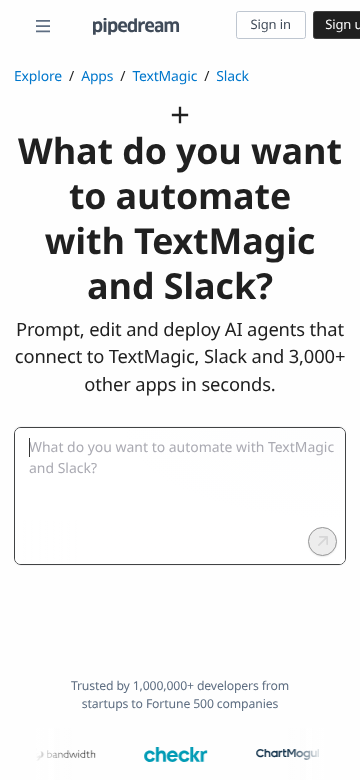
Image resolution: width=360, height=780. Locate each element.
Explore (38, 76)
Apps (97, 76)
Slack (232, 76)
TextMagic (164, 76)
